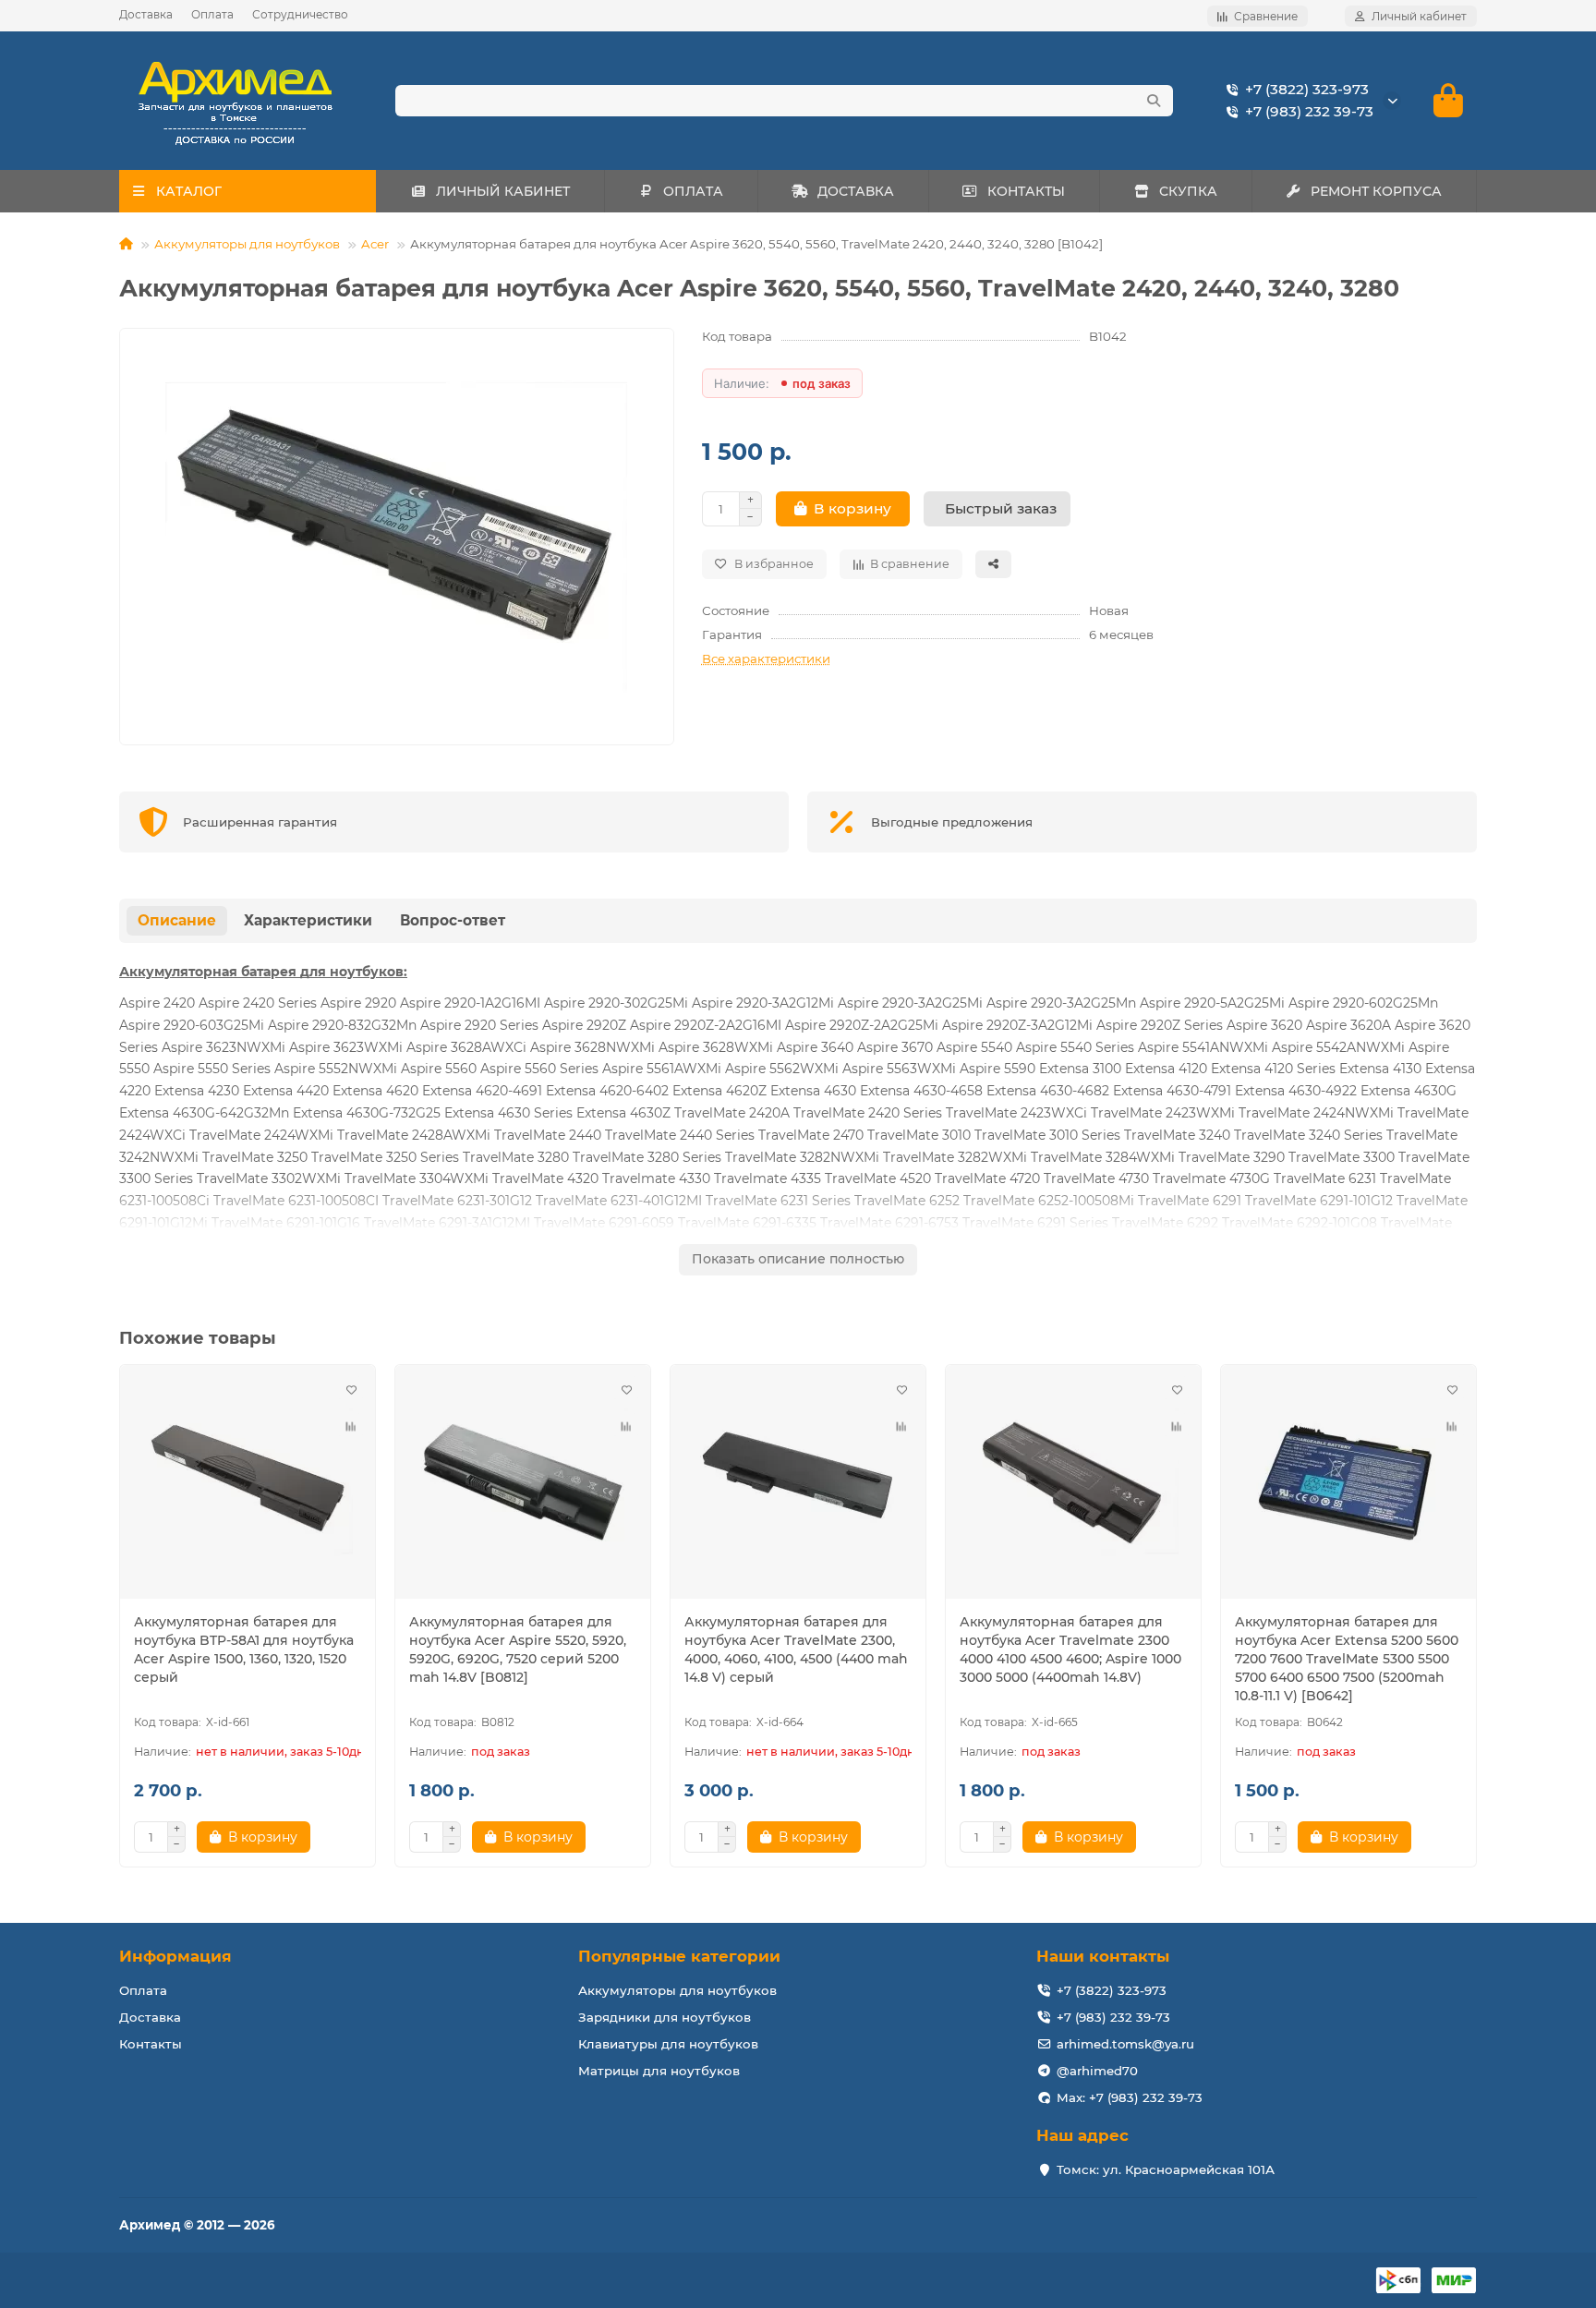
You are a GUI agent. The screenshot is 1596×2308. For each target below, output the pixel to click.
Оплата (212, 14)
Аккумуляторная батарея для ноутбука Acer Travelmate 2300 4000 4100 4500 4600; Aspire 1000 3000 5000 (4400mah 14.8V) (1070, 1649)
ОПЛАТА (693, 191)
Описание (177, 920)
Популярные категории (679, 1956)
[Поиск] (1154, 101)
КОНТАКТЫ (1026, 191)
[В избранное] (351, 1389)
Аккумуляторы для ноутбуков (247, 244)
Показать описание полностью (798, 1259)
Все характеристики (766, 659)
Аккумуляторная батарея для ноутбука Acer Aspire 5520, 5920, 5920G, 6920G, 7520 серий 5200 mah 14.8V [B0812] (518, 1649)
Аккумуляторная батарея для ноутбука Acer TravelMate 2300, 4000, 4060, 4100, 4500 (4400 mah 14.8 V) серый (796, 1649)
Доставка (146, 14)
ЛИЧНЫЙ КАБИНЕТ (503, 191)
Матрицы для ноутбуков (659, 2071)
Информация (175, 1956)
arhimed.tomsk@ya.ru (1125, 2044)
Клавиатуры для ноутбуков (668, 2044)
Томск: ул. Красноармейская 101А (1166, 2169)
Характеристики (308, 920)
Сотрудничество (300, 14)
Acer (375, 244)
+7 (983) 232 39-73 (1309, 111)
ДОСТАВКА (856, 191)
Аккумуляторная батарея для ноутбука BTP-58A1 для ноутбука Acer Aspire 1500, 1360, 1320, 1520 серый (244, 1649)
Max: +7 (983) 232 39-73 (1130, 2097)
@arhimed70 (1097, 2071)
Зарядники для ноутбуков (665, 2017)
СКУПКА (1188, 191)
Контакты (151, 2044)
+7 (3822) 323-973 (1307, 89)
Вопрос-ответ (453, 920)
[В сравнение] (351, 1426)
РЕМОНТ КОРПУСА (1376, 191)
